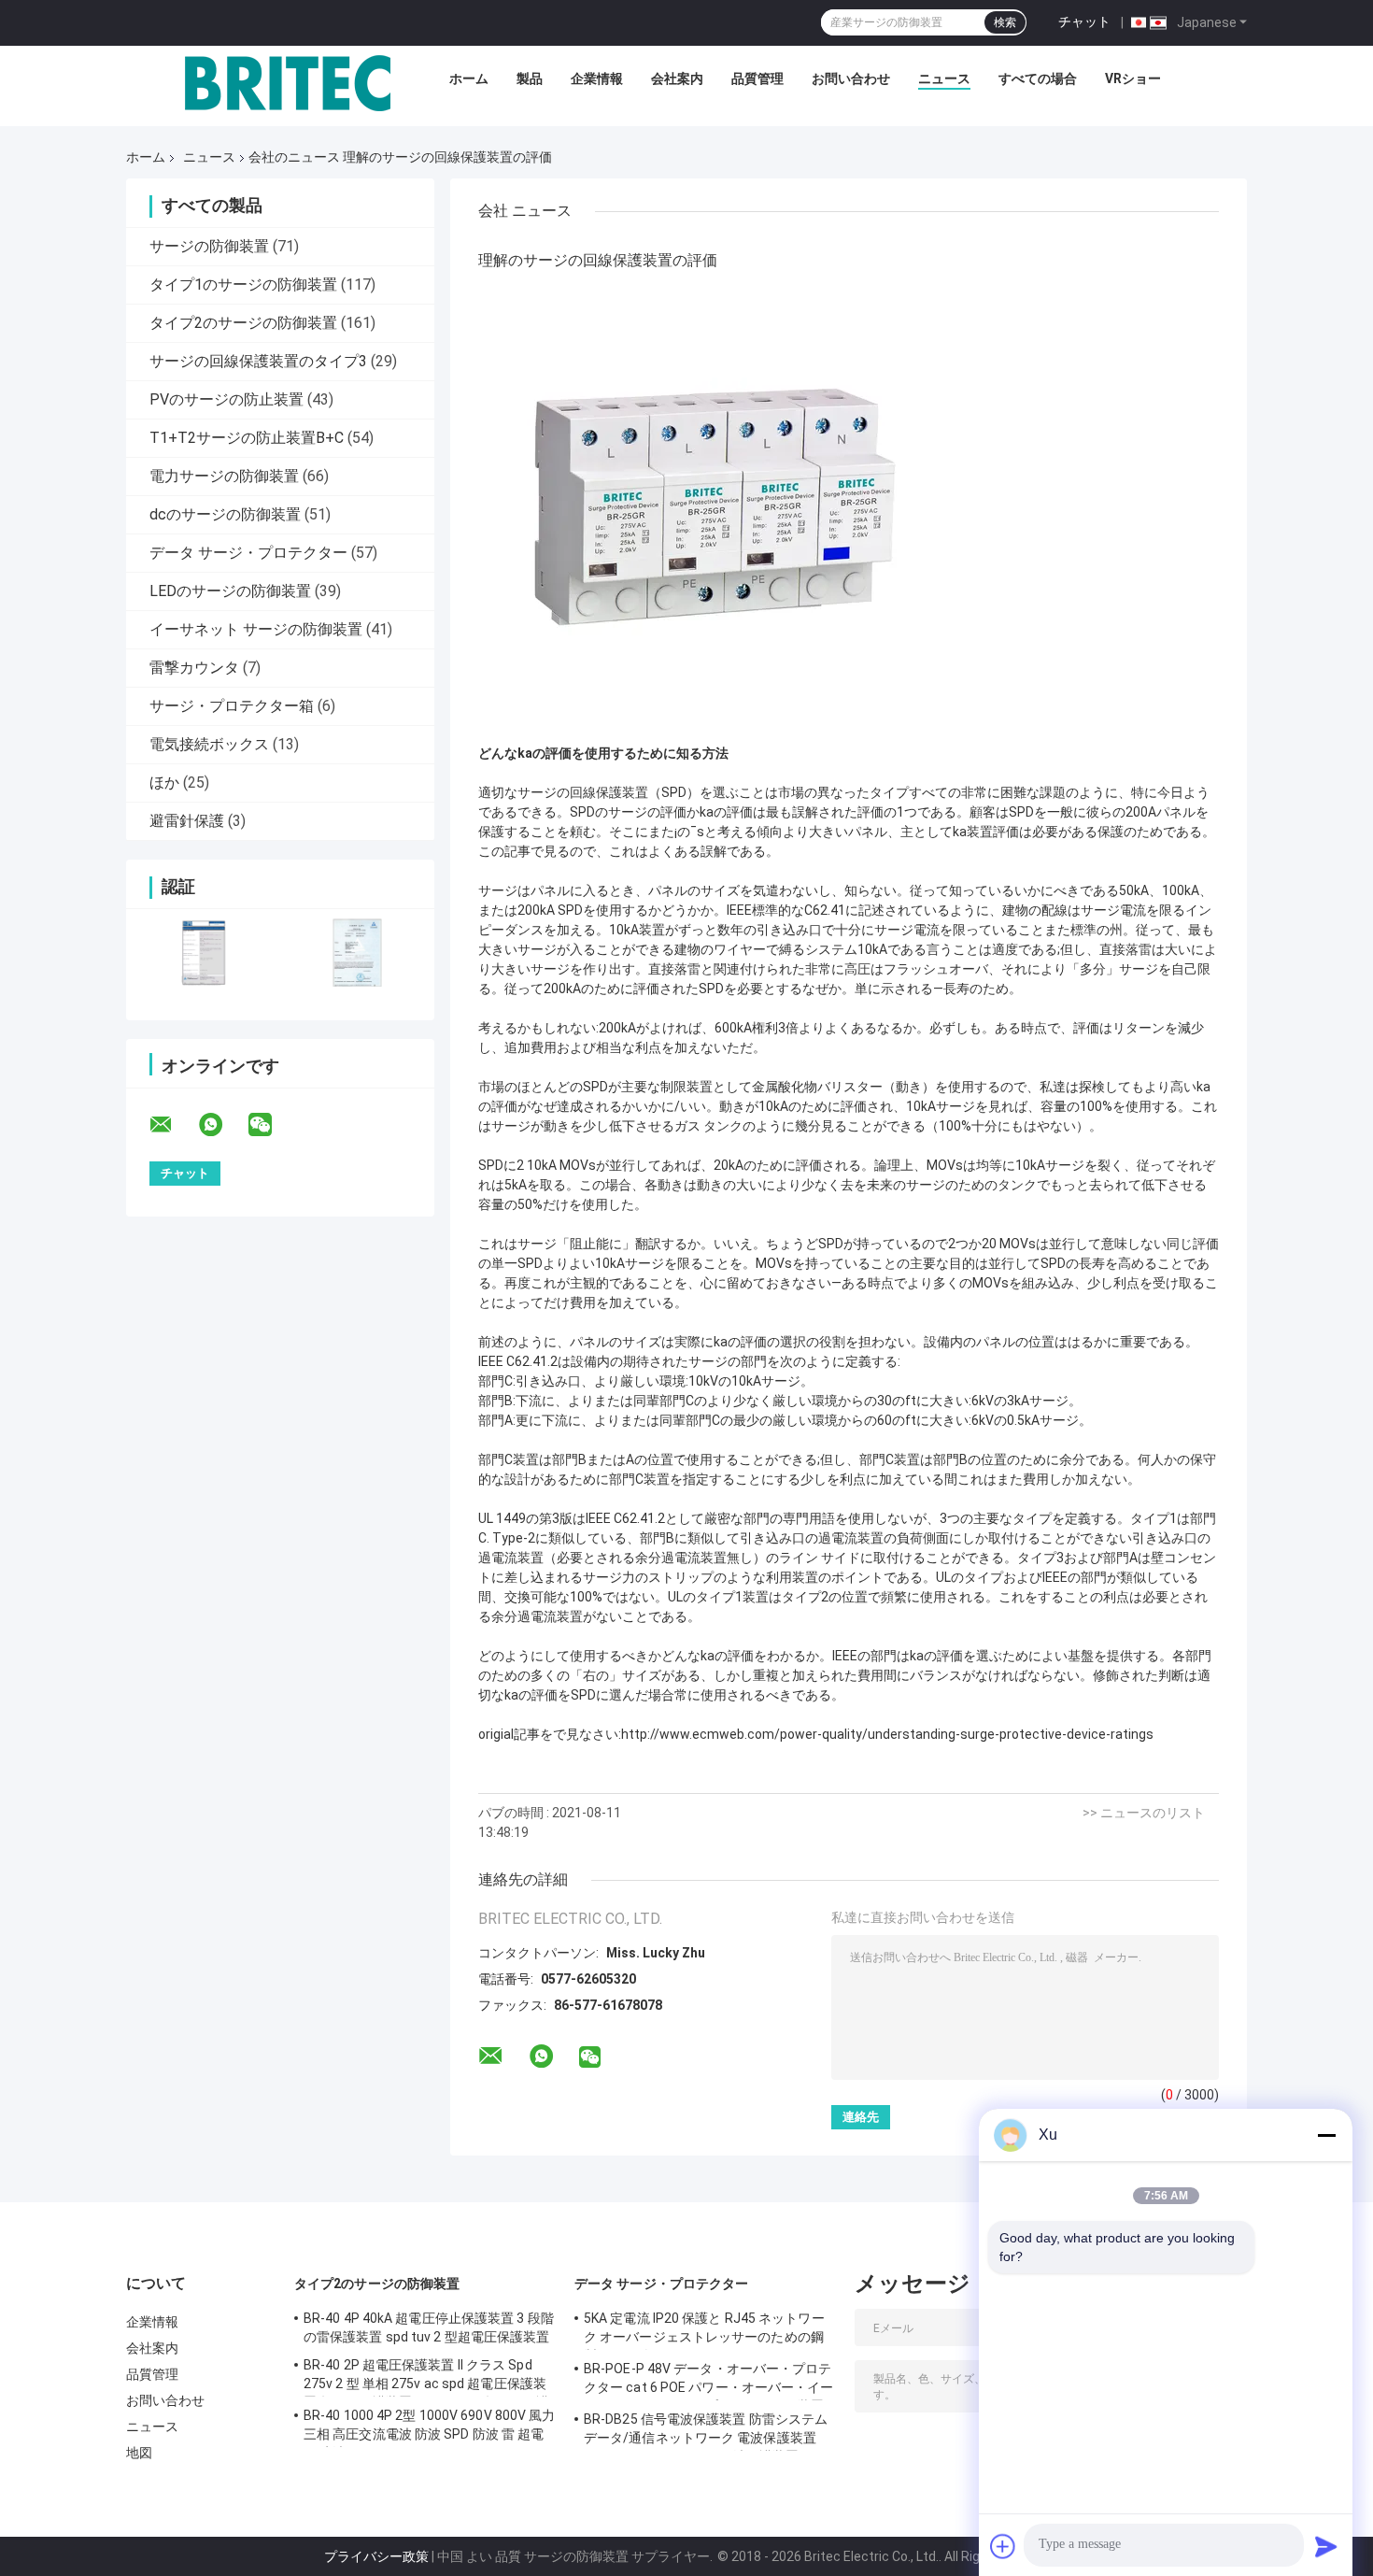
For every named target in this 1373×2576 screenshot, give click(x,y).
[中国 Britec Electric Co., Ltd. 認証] (203, 953)
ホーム (469, 78)
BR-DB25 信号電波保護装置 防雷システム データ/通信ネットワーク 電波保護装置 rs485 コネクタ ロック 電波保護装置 (706, 2431)
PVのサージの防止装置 (226, 399)
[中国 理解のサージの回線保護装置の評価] (712, 509)
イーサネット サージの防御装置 (256, 629)
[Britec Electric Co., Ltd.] (288, 83)
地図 (139, 2453)
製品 (530, 78)
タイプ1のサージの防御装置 (243, 285)
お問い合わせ (851, 78)
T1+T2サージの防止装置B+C (247, 438)
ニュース (944, 78)
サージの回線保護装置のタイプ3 (258, 361)
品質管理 (757, 78)
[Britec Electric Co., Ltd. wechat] (272, 1125)
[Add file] (1003, 2546)
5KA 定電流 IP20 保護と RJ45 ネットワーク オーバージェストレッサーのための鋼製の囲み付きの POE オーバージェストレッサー (705, 2330)
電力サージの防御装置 (224, 476)
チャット (1084, 21)
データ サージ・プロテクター (248, 553)
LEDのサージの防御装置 (230, 591)
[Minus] (1326, 2135)
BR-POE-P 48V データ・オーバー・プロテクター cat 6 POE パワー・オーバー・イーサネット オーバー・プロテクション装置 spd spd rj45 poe (709, 2381)
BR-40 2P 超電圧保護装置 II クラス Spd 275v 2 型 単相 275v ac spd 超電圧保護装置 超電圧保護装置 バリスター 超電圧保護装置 (426, 2377)
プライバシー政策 (376, 2556)
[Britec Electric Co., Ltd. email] (173, 1125)
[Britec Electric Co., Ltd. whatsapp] (222, 1125)
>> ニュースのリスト (1144, 1813)
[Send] (1326, 2546)
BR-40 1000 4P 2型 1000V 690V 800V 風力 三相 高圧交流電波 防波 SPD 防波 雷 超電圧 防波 (430, 2427)
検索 (1005, 22)
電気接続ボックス (209, 744)
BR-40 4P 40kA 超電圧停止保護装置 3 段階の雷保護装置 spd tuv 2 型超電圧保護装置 (429, 2327)
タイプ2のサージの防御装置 (243, 323)
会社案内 (677, 78)
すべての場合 (1038, 78)
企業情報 (597, 78)
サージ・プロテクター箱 (232, 706)
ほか (164, 783)
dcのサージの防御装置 (225, 514)
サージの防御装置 (209, 246)
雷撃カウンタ (194, 668)
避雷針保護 (187, 821)
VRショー (1133, 78)
